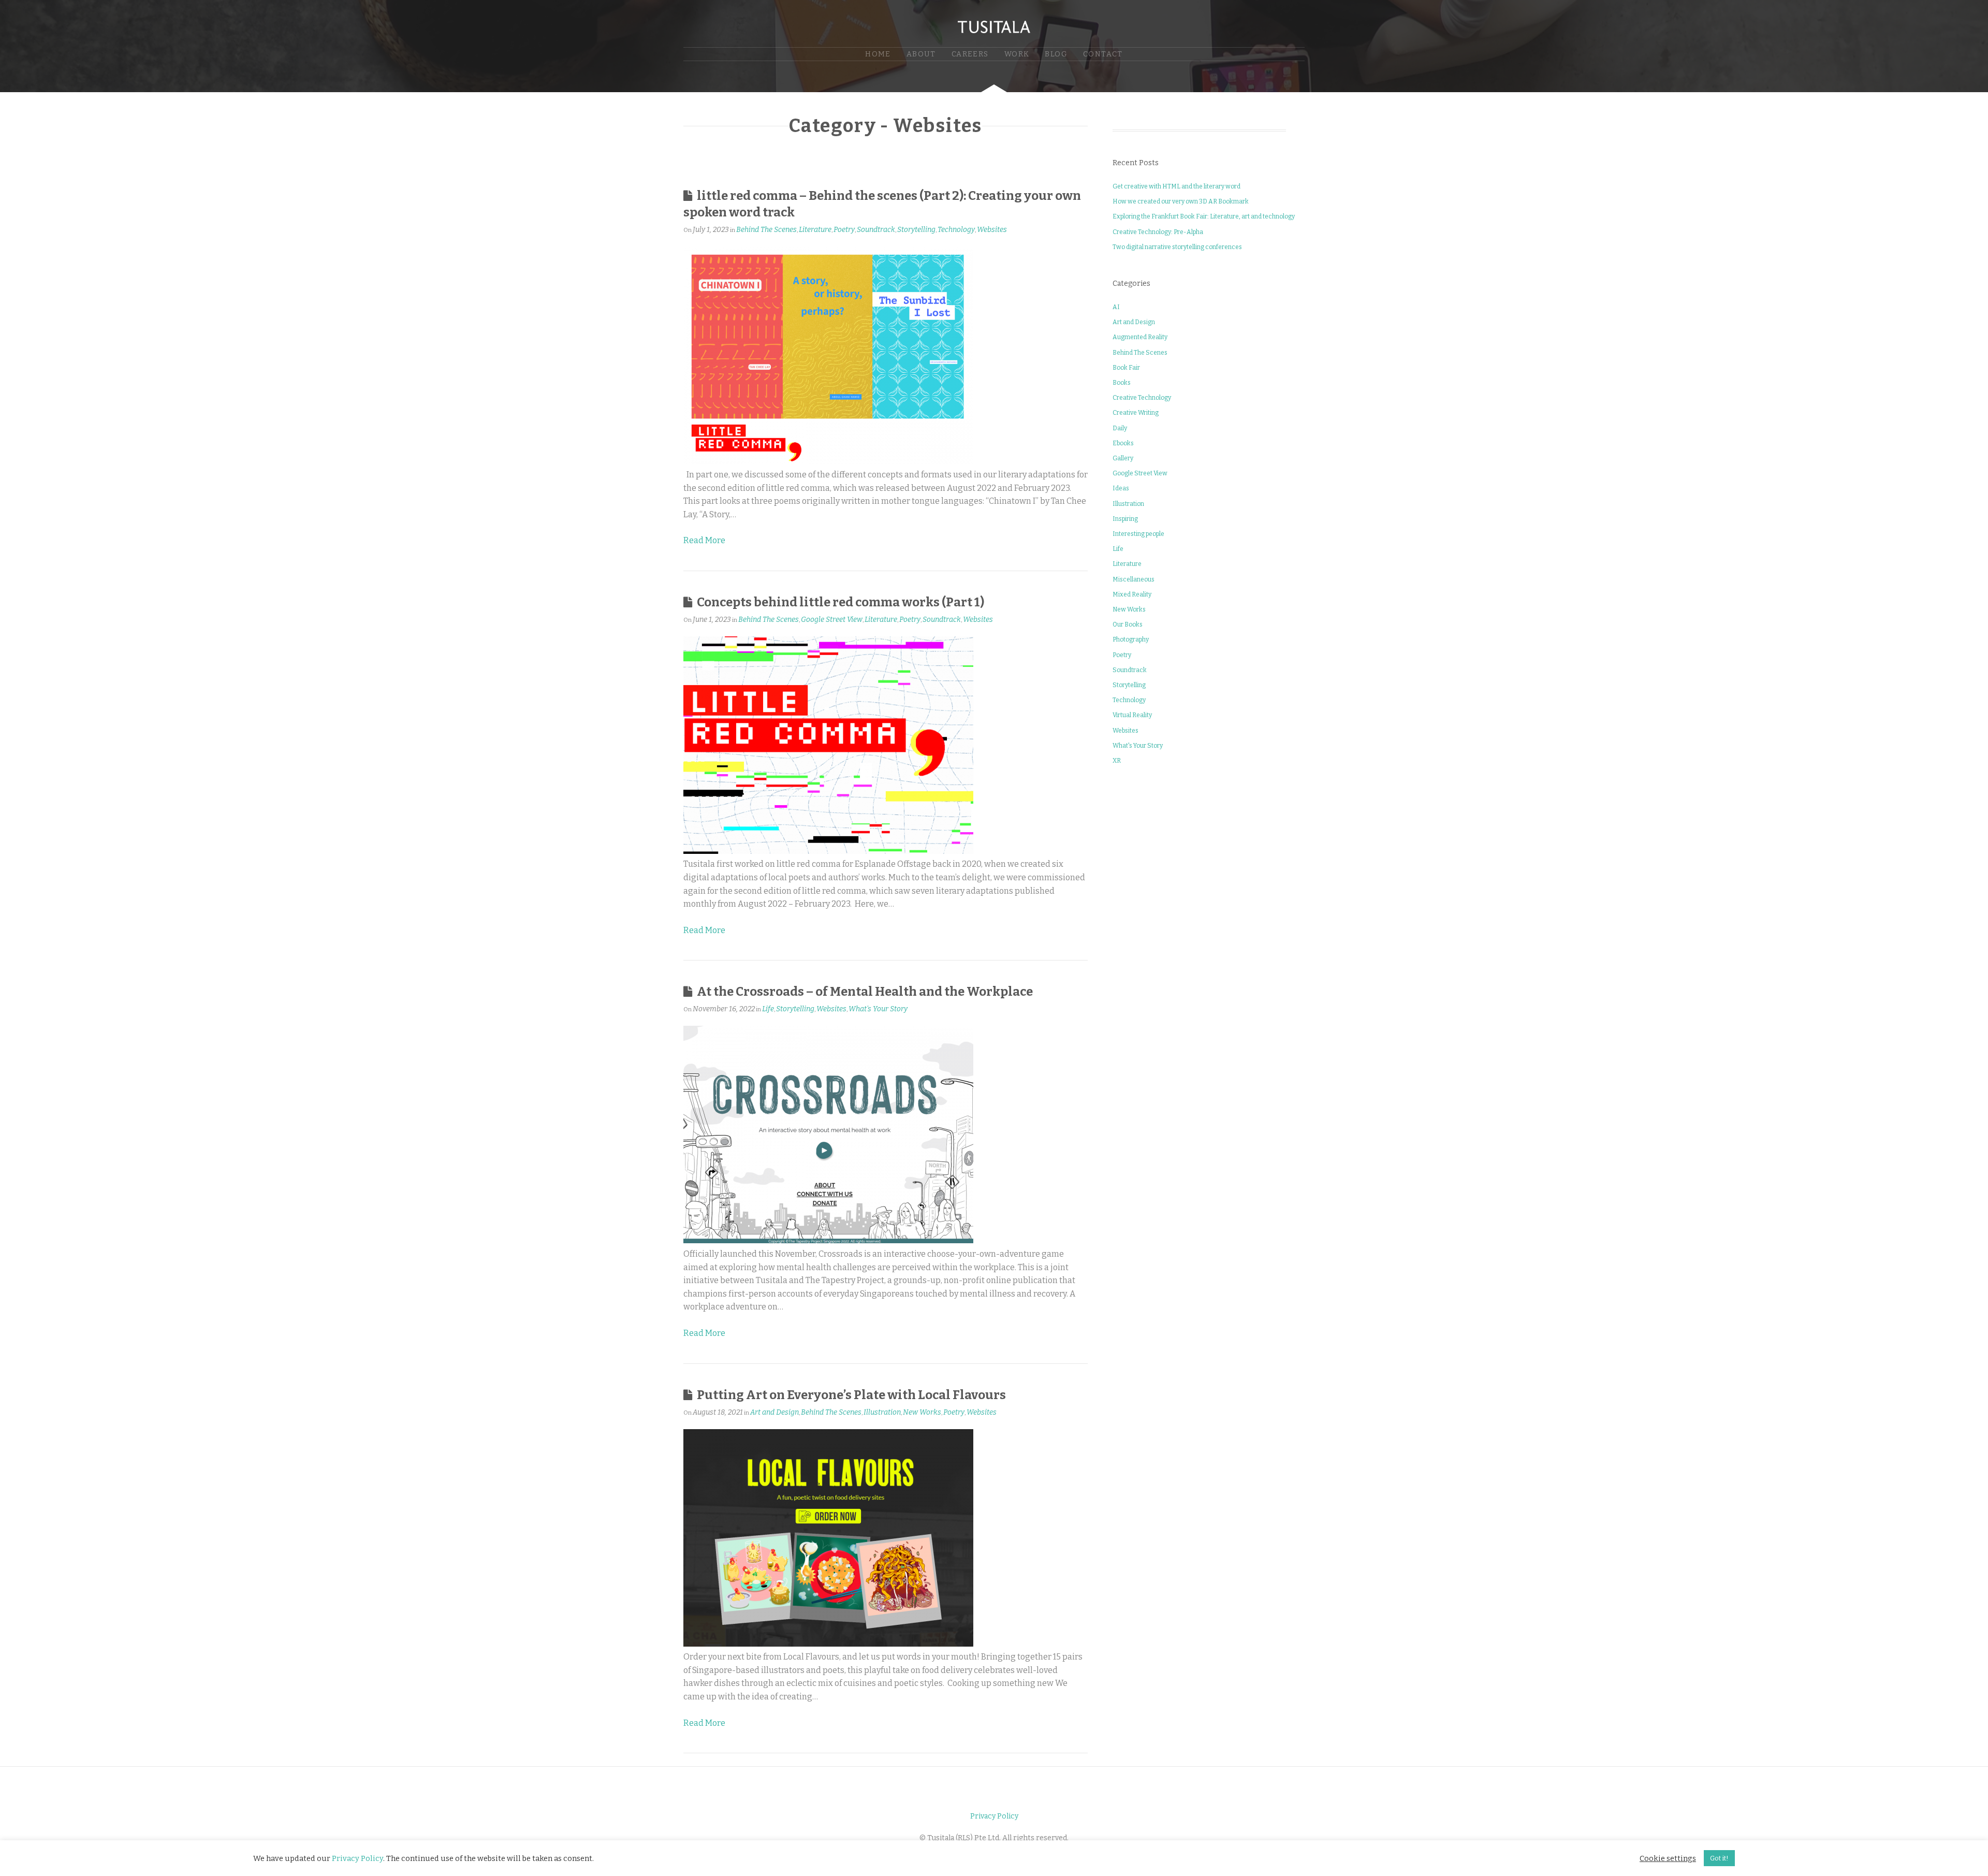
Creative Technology (1142, 398)
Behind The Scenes (766, 230)
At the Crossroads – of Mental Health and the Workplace (865, 992)
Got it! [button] (1719, 1858)
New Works (922, 1412)
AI (1116, 307)
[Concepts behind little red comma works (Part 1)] (828, 851)
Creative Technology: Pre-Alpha (1158, 232)
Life (768, 1009)
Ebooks (1123, 443)
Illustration (882, 1412)
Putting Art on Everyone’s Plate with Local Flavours (851, 1395)
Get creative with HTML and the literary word (1176, 186)
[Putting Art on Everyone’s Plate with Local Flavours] (828, 1644)
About (921, 54)
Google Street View (832, 620)
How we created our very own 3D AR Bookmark (1181, 201)
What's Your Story (878, 1009)
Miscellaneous (1134, 579)
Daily (1120, 428)
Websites (992, 230)
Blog (1056, 54)
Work (1017, 54)
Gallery (1123, 458)
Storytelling (916, 230)
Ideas (1121, 488)
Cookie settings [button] (1668, 1858)
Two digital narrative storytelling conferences (1177, 247)
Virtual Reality (1132, 715)
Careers (970, 54)
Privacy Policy (994, 1816)
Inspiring (1125, 519)
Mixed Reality (1132, 594)
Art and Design (774, 1412)
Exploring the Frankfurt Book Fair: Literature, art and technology (1204, 216)
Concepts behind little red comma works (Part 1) (840, 602)
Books (1122, 383)
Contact (1103, 54)
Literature (815, 230)
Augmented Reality (1140, 337)
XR (1117, 761)
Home (878, 54)
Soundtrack (876, 230)
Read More (704, 540)
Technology (956, 230)
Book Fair (1126, 368)
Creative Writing (1136, 413)
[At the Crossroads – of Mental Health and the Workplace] (828, 1240)
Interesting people (1138, 534)
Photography (1131, 639)
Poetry (844, 230)
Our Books (1128, 624)
